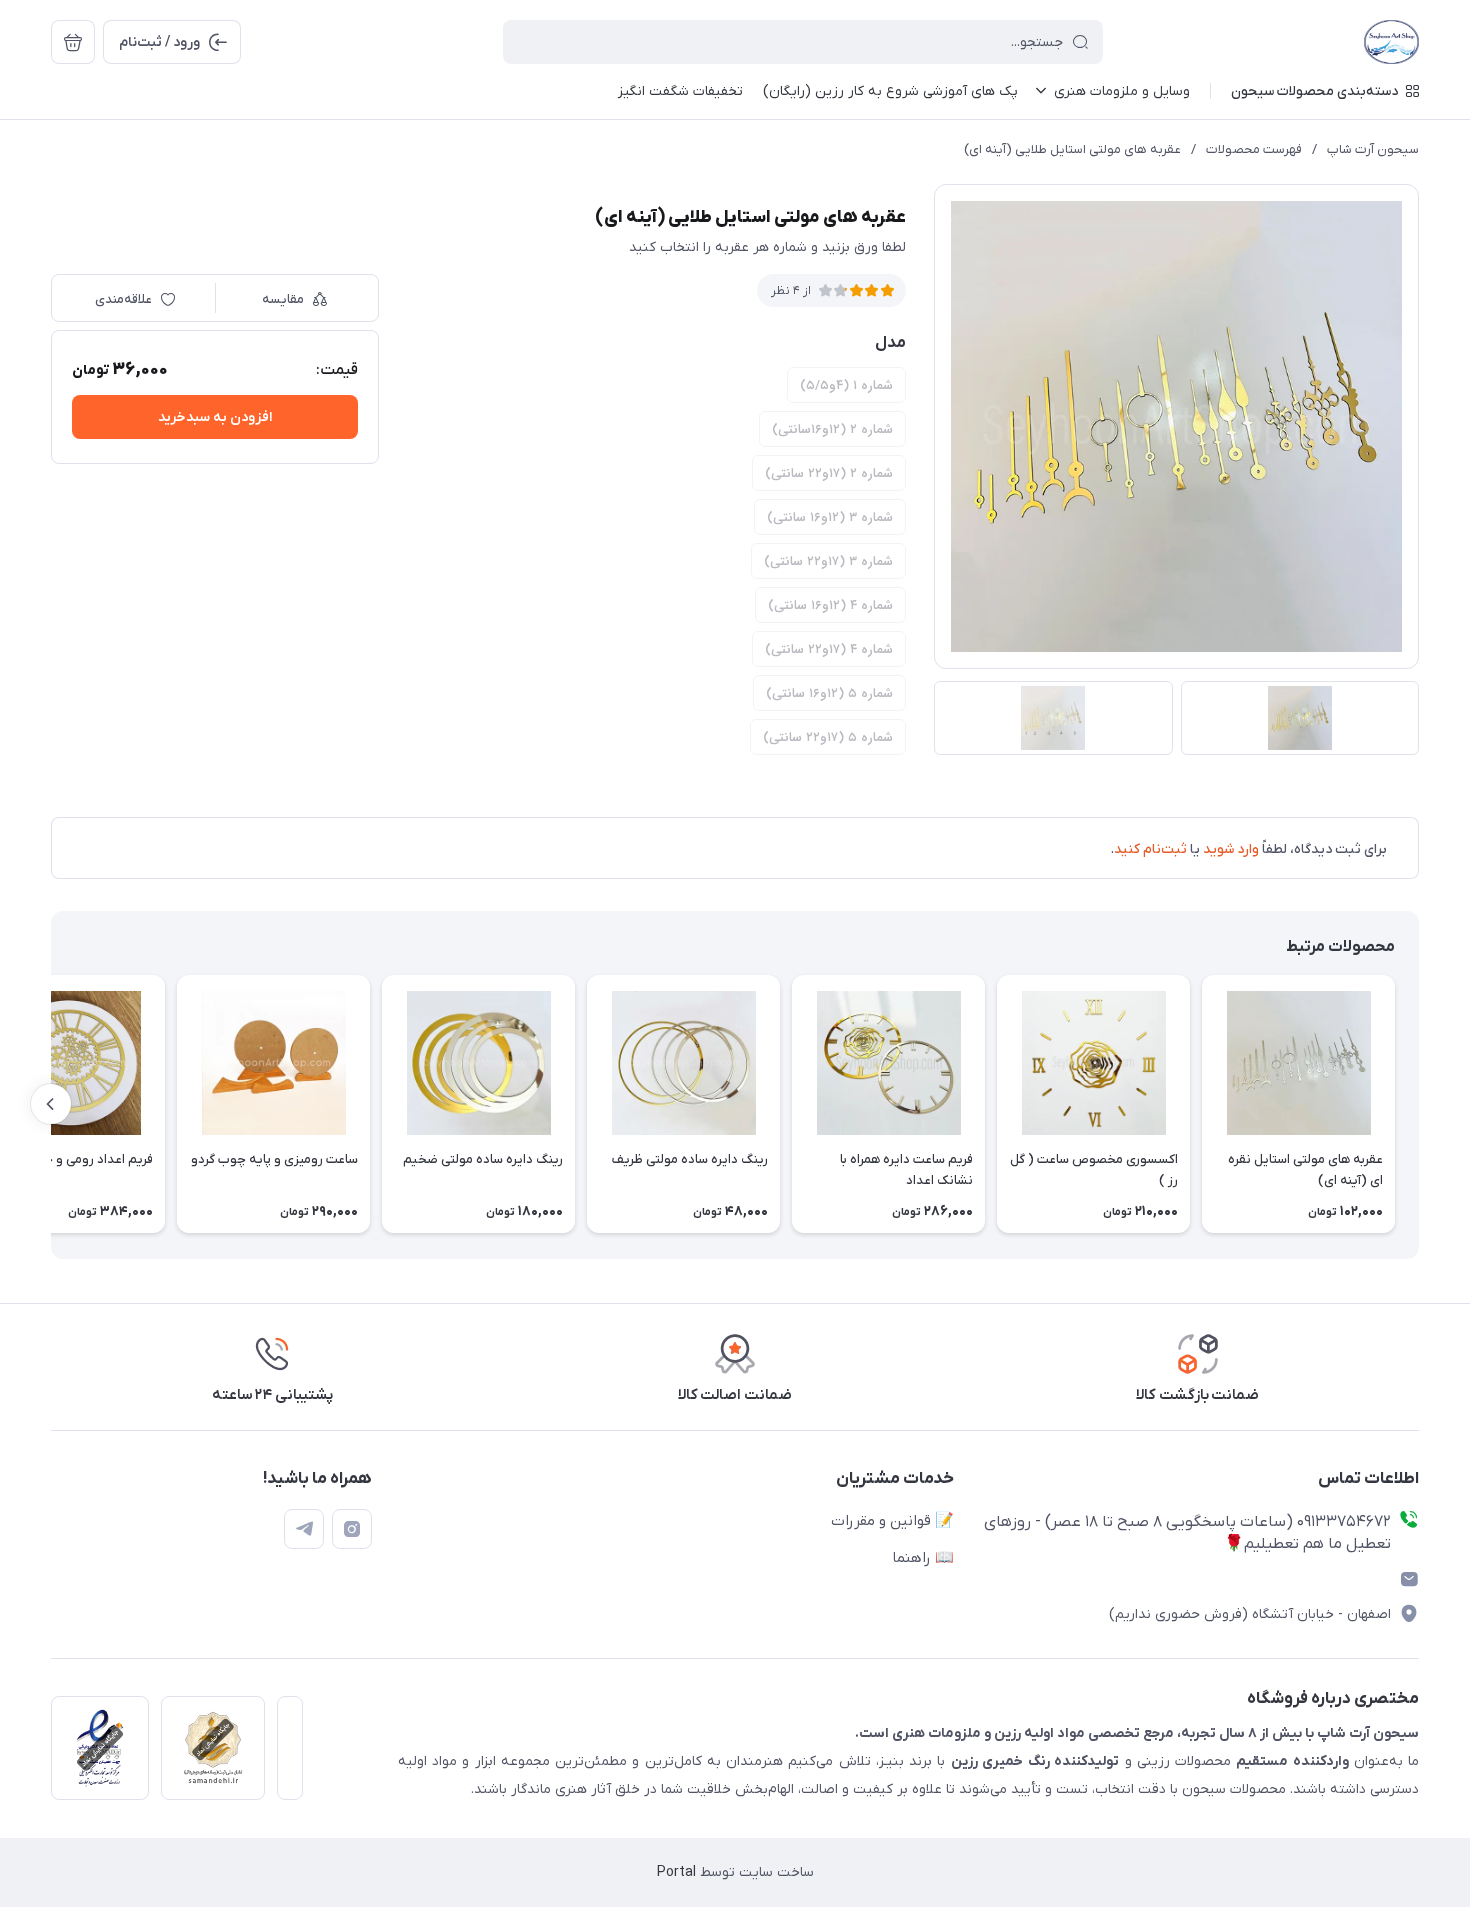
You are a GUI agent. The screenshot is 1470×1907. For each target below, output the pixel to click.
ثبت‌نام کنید (1150, 849)
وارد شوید (1231, 849)
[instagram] (352, 1529)
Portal (676, 1872)
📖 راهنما (923, 1558)
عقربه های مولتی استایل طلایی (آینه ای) (1072, 149)
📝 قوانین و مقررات (892, 1521)
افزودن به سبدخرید (215, 417)
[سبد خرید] (73, 42)
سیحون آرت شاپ (1373, 149)
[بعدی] (51, 1104)
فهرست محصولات (1254, 149)
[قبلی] (1419, 1104)
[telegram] (304, 1529)
